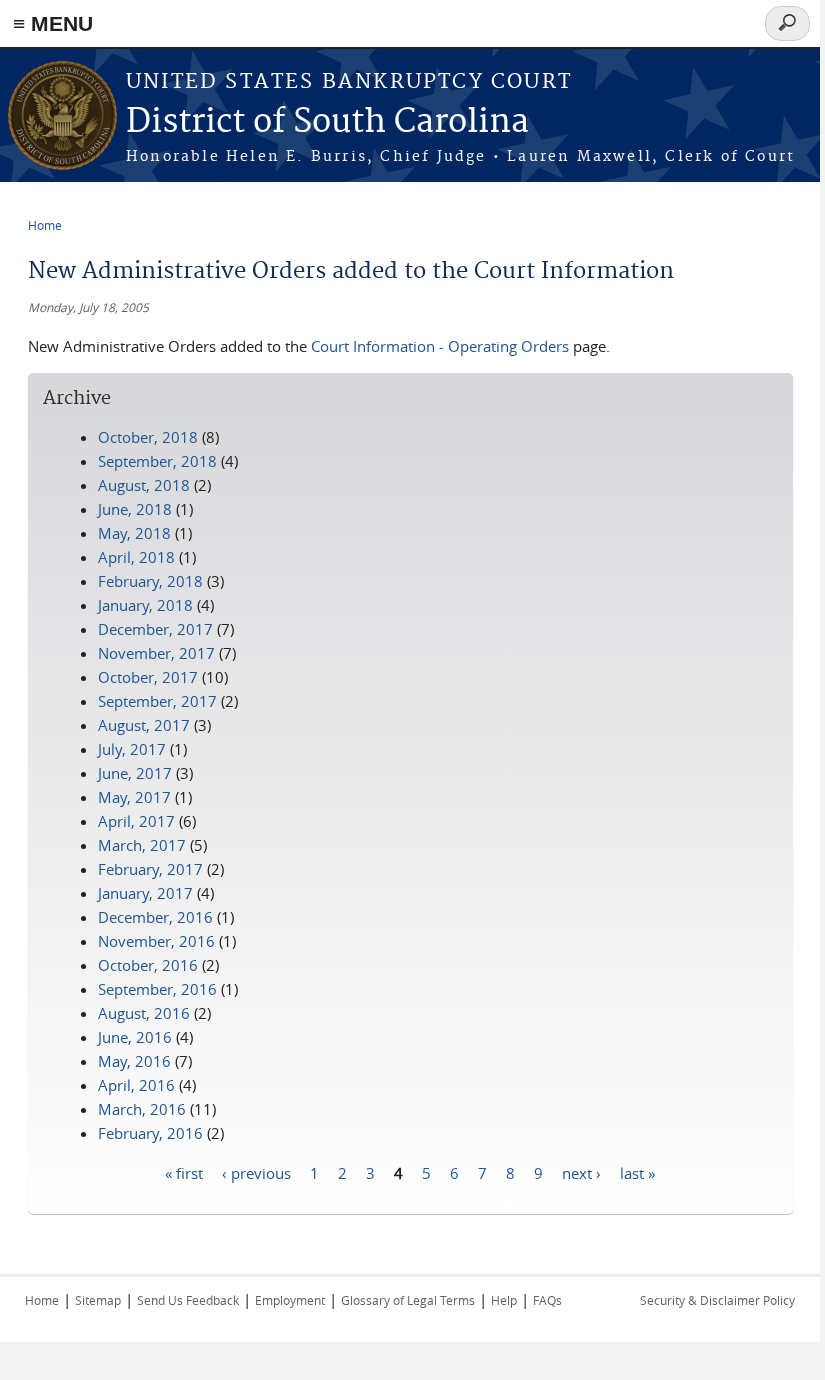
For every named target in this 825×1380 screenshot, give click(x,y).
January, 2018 (145, 605)
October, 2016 (148, 965)
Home (45, 225)
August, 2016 (144, 1013)
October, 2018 (148, 437)
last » (637, 1172)
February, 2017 (150, 869)
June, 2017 (135, 773)
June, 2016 (135, 1037)
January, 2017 (145, 893)
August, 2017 (144, 725)
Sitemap (98, 1300)
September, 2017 (157, 701)
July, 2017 (132, 749)
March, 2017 (142, 845)
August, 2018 (144, 485)
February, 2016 (150, 1133)
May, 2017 (134, 797)
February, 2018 (150, 581)
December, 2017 (155, 629)
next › (581, 1172)
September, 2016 (157, 989)
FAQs (547, 1300)
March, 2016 (142, 1109)
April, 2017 (136, 821)
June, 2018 (135, 509)
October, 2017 (148, 677)
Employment (290, 1300)
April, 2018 (136, 557)
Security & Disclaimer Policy (717, 1300)
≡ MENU (53, 23)
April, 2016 (136, 1085)
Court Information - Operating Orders (440, 346)
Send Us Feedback (188, 1300)
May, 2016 (134, 1061)
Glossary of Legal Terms (408, 1300)
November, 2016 (156, 941)
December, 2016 (155, 917)
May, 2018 (134, 533)
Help (504, 1300)
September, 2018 (157, 461)
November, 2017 (156, 653)
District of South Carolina (327, 122)
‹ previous (256, 1172)
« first (184, 1172)
